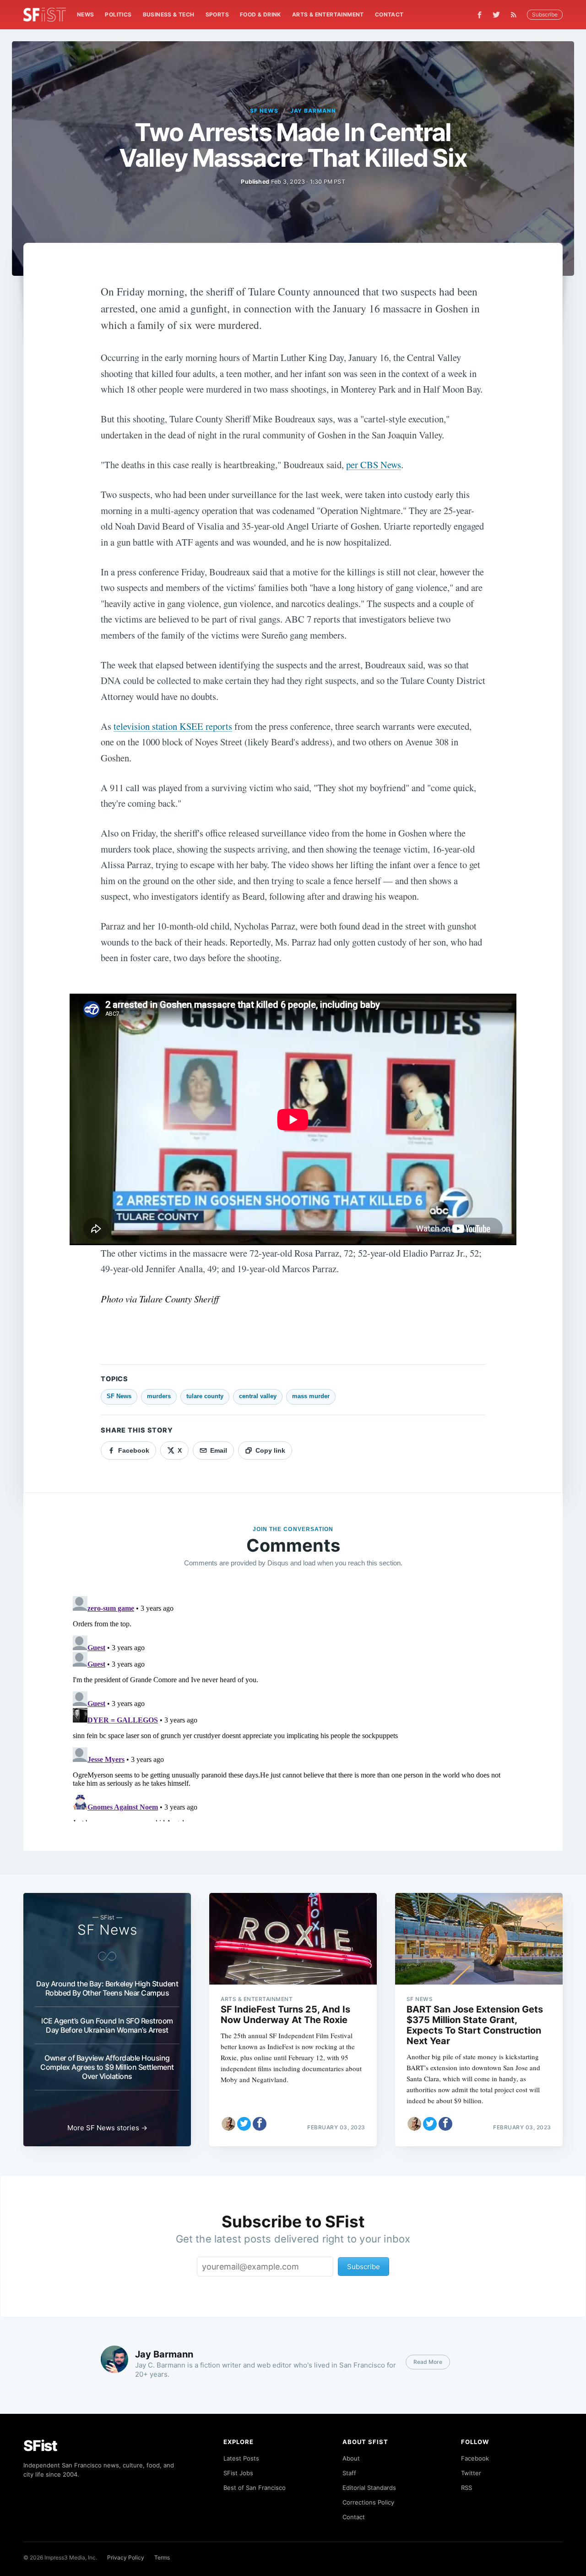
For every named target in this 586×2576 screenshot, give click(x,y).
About (351, 2458)
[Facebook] (480, 15)
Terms (162, 2557)
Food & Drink (260, 14)
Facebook (475, 2458)
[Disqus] (293, 1707)
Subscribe (545, 14)
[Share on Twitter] (244, 2124)
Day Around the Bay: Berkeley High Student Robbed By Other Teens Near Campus (107, 1988)
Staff (349, 2473)
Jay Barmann (313, 111)
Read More (428, 2362)
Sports (217, 14)
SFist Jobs (238, 2473)
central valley (258, 1396)
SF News (264, 111)
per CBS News (374, 465)
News (86, 14)
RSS (467, 2488)
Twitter (471, 2473)
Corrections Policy (368, 2502)
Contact (389, 14)
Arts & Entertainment (328, 14)
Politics (118, 14)
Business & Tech (169, 14)
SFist (40, 2446)
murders (159, 1396)
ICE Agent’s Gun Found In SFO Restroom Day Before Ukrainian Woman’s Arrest (107, 2025)
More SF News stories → (107, 2128)
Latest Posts (241, 2458)
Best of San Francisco (255, 2488)
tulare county (205, 1396)
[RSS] (516, 15)
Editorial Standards (369, 2488)
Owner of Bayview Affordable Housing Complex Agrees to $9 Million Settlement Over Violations (107, 2067)
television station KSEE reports (173, 726)
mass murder (311, 1396)
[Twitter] (496, 15)
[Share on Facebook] (260, 2124)
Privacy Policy (126, 2557)
